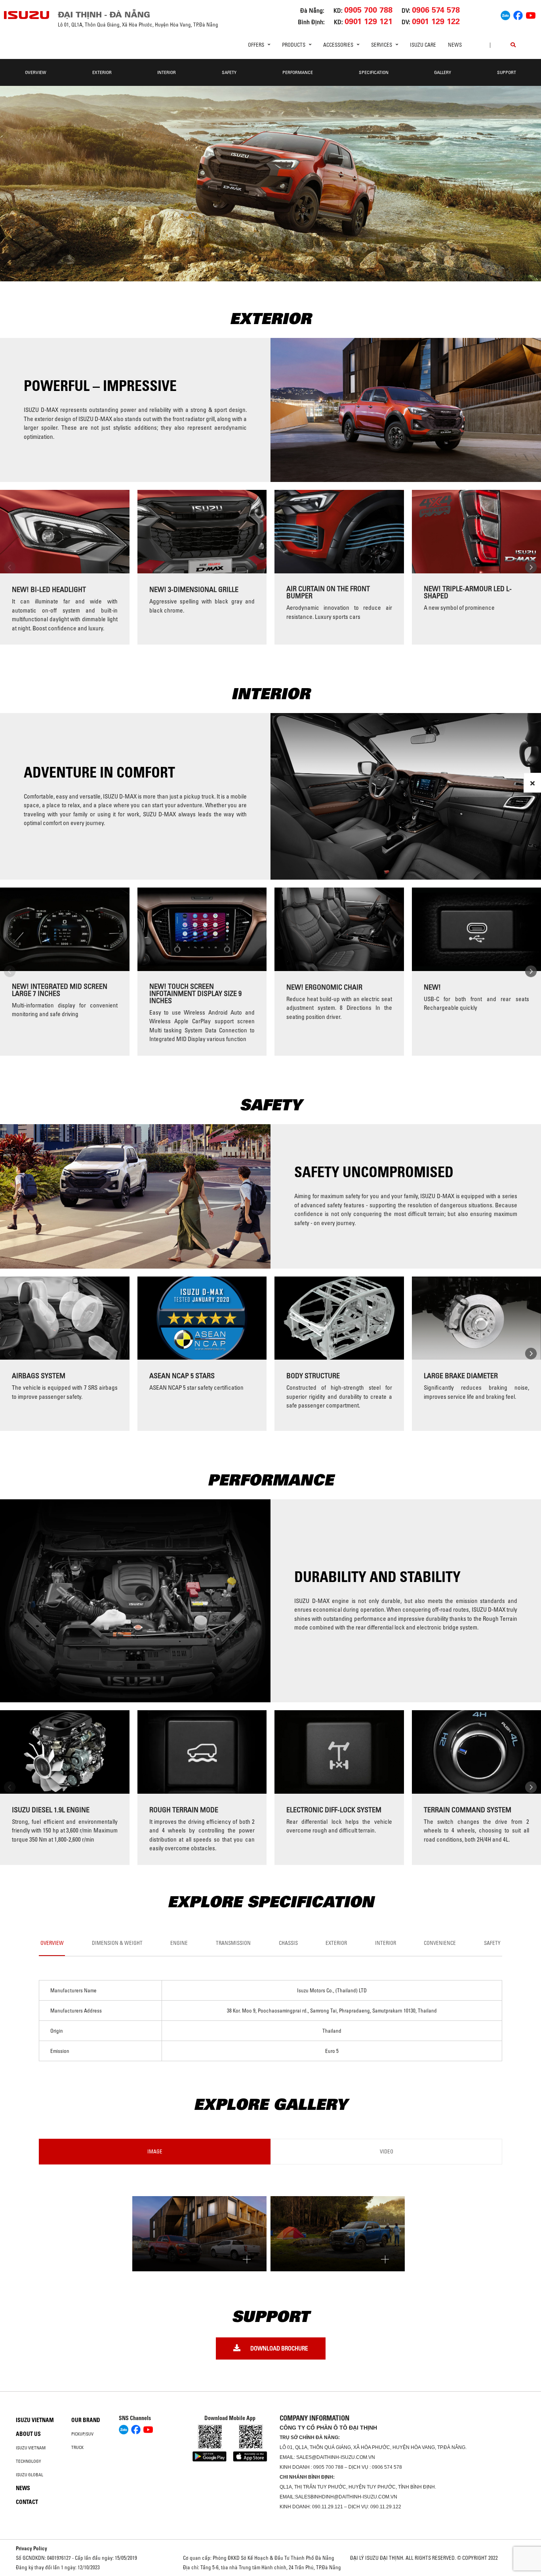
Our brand (86, 2420)
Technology (29, 2461)
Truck (77, 2447)
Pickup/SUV (82, 2434)
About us (28, 2434)
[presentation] (10, 567)
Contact (27, 2502)
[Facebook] (518, 14)
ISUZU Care (423, 45)
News (455, 45)
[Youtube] (531, 14)
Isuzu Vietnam (35, 2420)
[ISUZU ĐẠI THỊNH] (27, 15)
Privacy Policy (31, 2548)
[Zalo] (505, 14)
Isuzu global (30, 2475)
